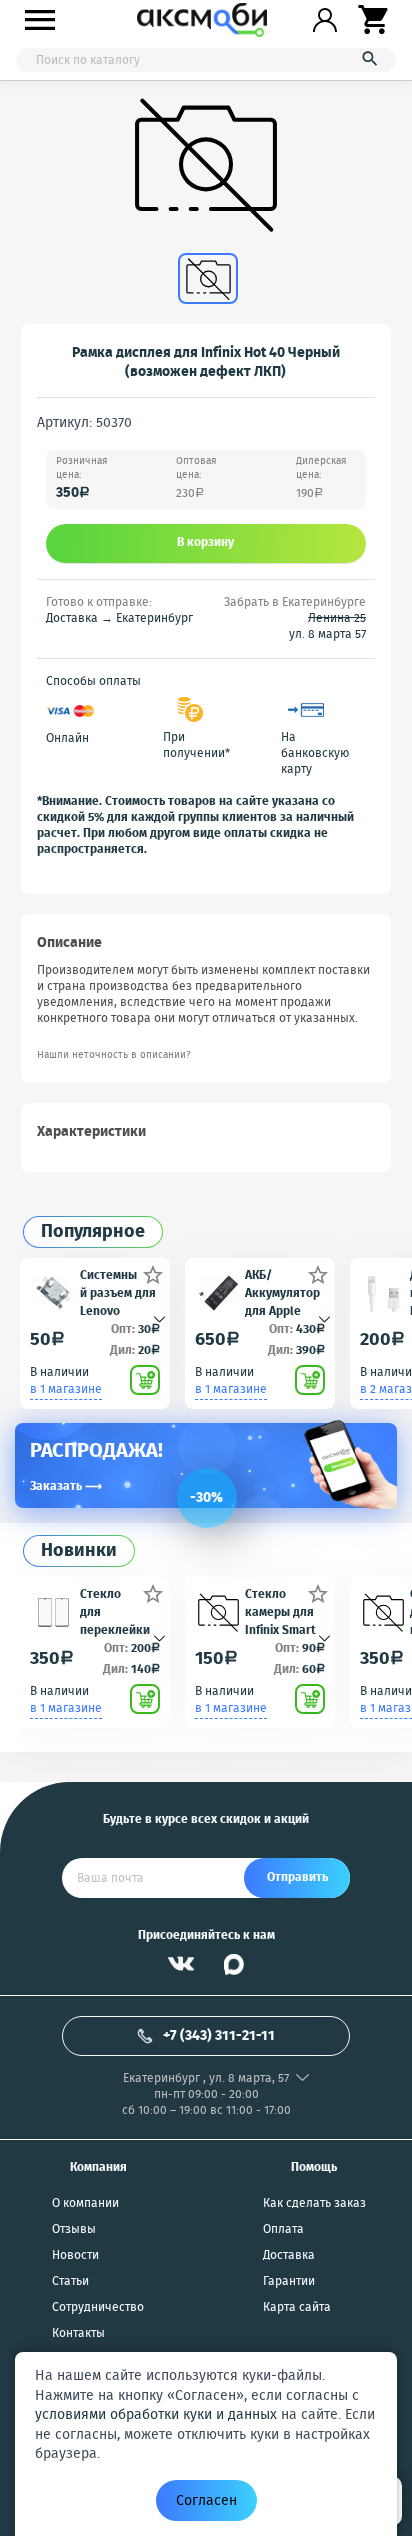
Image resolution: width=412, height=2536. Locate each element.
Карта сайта (297, 2308)
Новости (75, 2256)
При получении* (196, 746)
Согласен (206, 2501)
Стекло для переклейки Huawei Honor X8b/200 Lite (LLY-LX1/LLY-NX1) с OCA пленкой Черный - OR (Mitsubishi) (119, 1611)
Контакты (78, 2334)
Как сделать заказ (314, 2204)
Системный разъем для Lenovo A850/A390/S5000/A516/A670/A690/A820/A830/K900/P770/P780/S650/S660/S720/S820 (119, 1292)
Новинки (79, 1551)
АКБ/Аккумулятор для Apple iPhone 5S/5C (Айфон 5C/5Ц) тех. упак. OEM (282, 1292)
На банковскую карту (315, 754)
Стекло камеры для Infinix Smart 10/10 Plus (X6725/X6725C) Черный (282, 1611)
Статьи (70, 2282)
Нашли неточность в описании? (114, 1055)
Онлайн (67, 739)
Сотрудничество (98, 2308)
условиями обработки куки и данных (156, 2415)
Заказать (66, 1486)
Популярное (93, 1232)
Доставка (289, 2256)
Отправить (297, 1877)
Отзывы (74, 2230)
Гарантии (289, 2282)
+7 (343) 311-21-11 (219, 2036)
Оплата (283, 2230)
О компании (85, 2204)
